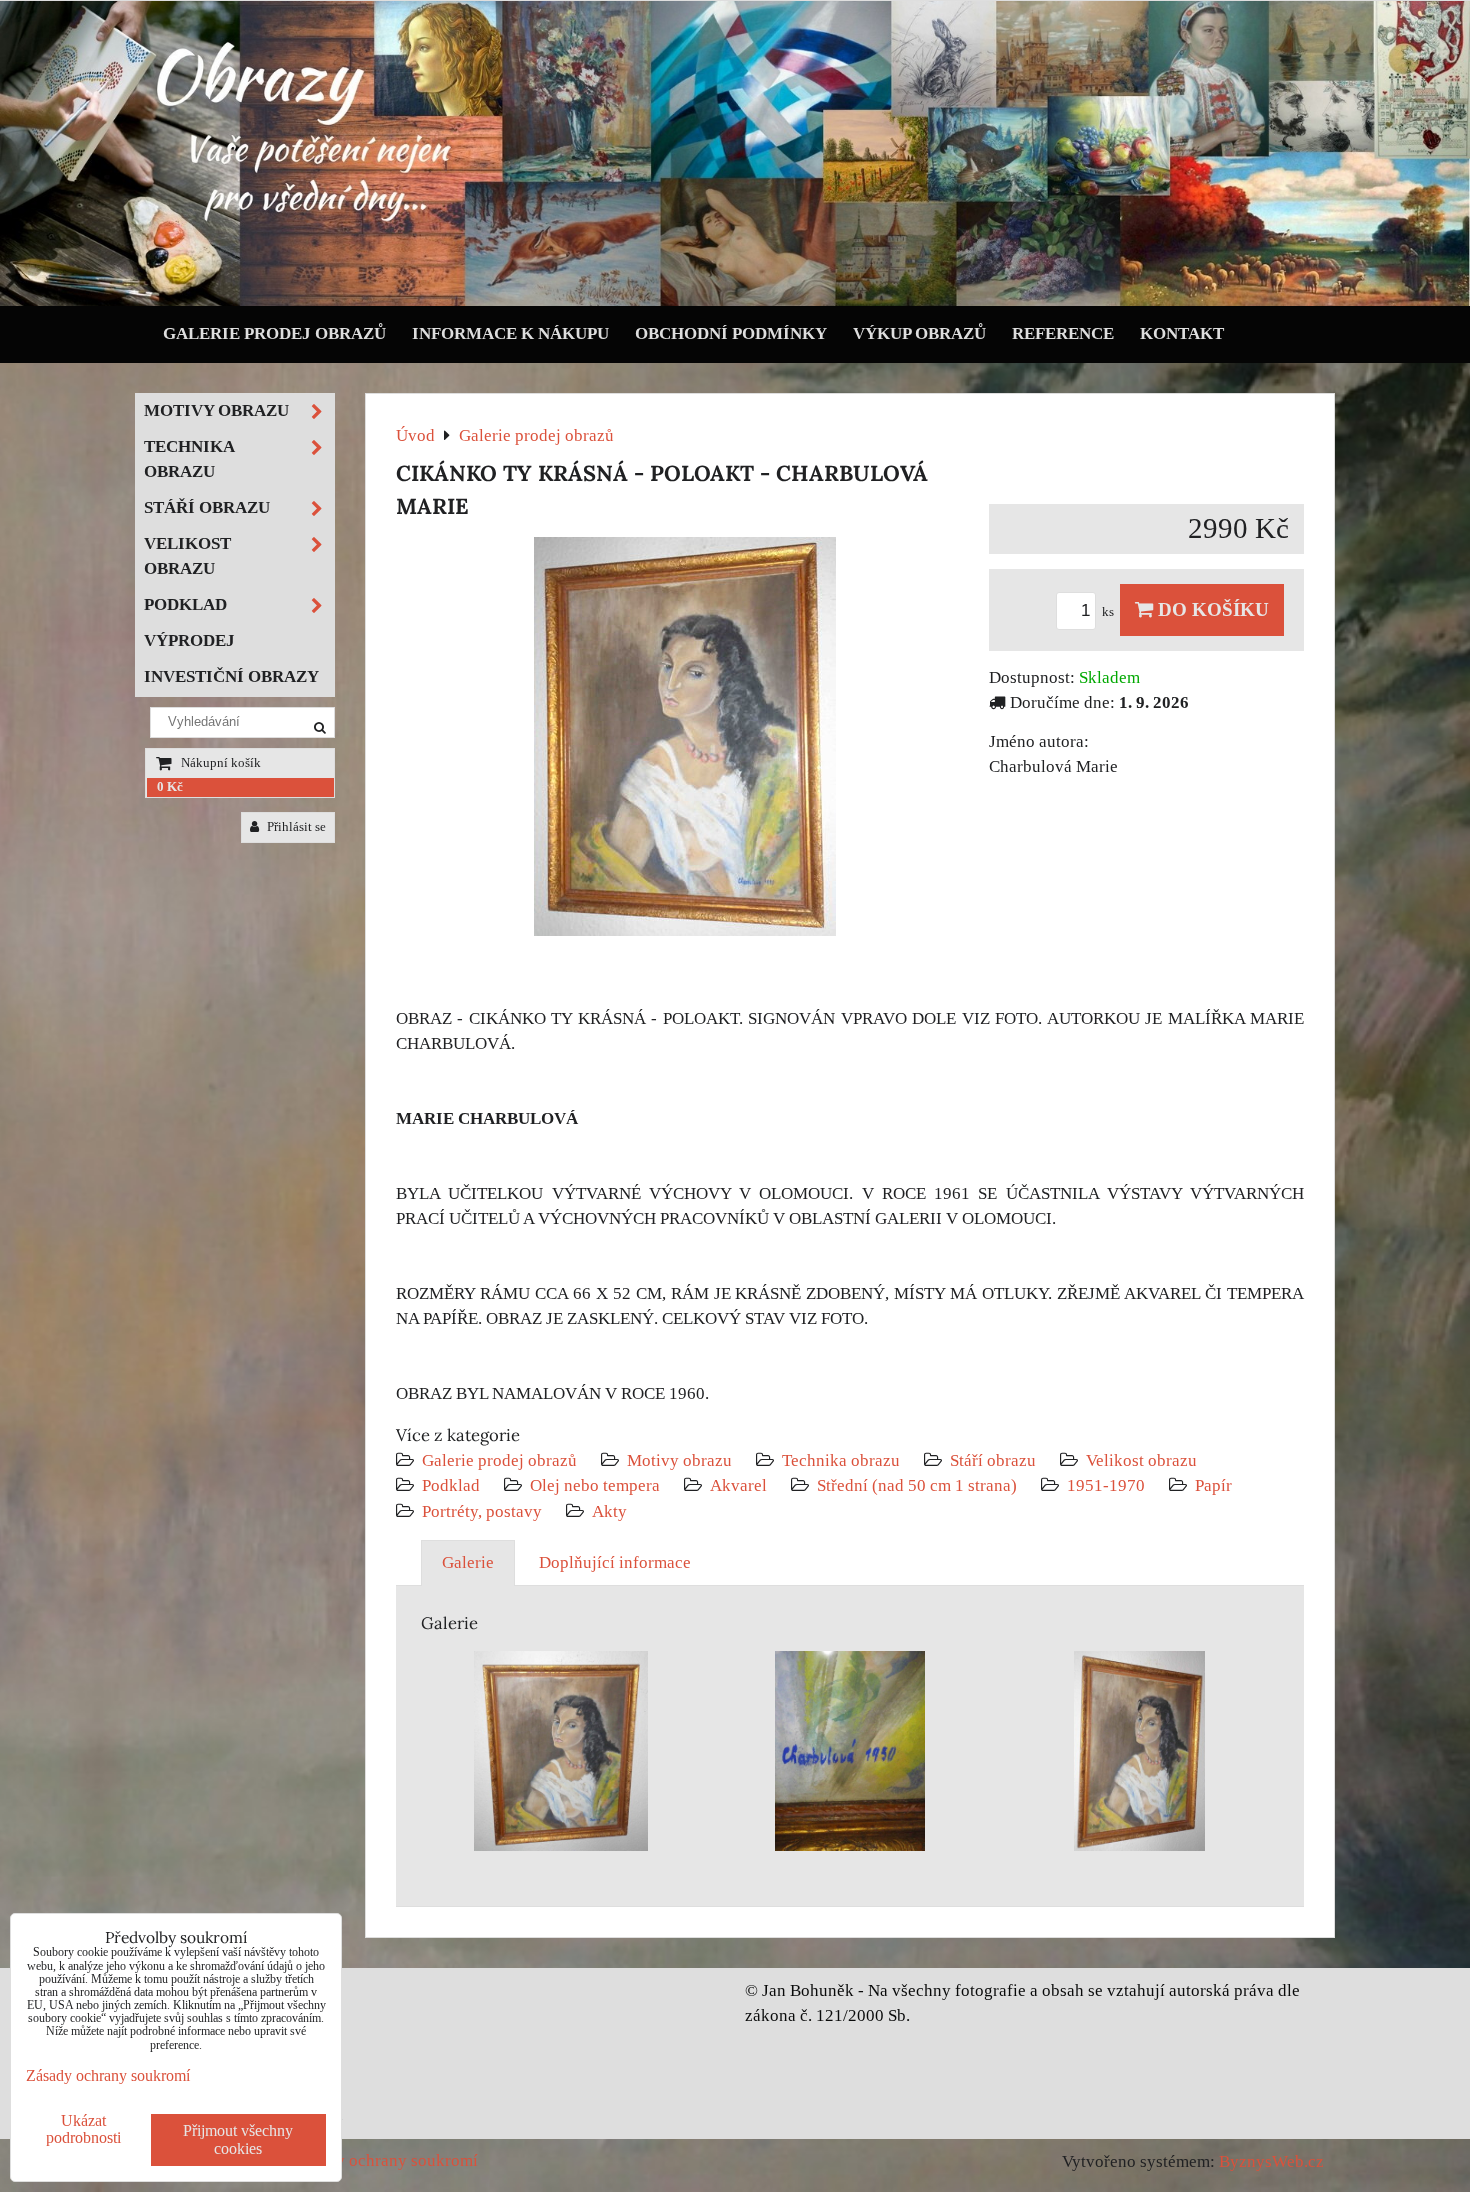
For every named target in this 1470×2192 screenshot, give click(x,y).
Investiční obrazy (231, 676)
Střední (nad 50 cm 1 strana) (917, 1485)
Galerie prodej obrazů (274, 333)
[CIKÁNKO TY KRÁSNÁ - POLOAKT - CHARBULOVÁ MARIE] (685, 740)
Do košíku (1211, 609)
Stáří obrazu (993, 1460)
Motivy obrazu (679, 1460)
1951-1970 (1106, 1485)
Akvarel (738, 1485)
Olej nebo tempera (595, 1485)
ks (1109, 612)
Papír (1213, 1485)
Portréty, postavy (482, 1511)
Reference (1063, 333)
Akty (609, 1511)
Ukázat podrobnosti (83, 2129)
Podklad (451, 1485)
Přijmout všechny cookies (238, 2139)
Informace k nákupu (510, 333)
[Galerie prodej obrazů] (735, 301)
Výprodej (189, 640)
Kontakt (1182, 333)
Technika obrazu (841, 1460)
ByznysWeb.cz (1271, 2161)
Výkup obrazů (919, 333)
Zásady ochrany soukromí (386, 2160)
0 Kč (170, 787)
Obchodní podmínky (731, 333)
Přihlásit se (295, 827)
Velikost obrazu (1141, 1460)
